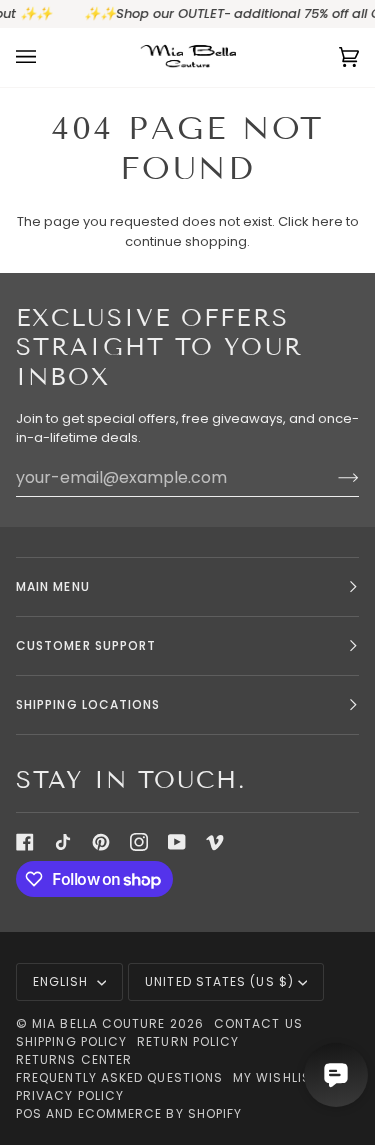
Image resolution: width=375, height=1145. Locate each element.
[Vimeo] (215, 842)
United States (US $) (219, 981)
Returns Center (74, 1059)
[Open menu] (46, 57)
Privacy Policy (70, 1095)
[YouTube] (177, 842)
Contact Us (258, 1023)
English (63, 981)
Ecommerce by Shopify (160, 1113)
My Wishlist (276, 1077)
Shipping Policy (71, 1041)
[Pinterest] (101, 842)
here (327, 221)
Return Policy (188, 1041)
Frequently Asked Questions (119, 1077)
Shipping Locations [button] (88, 704)
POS (29, 1113)
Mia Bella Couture (98, 1023)
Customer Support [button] (86, 645)
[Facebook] (25, 842)
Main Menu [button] (53, 586)
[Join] (332, 477)
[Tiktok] (63, 842)
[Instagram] (139, 842)
